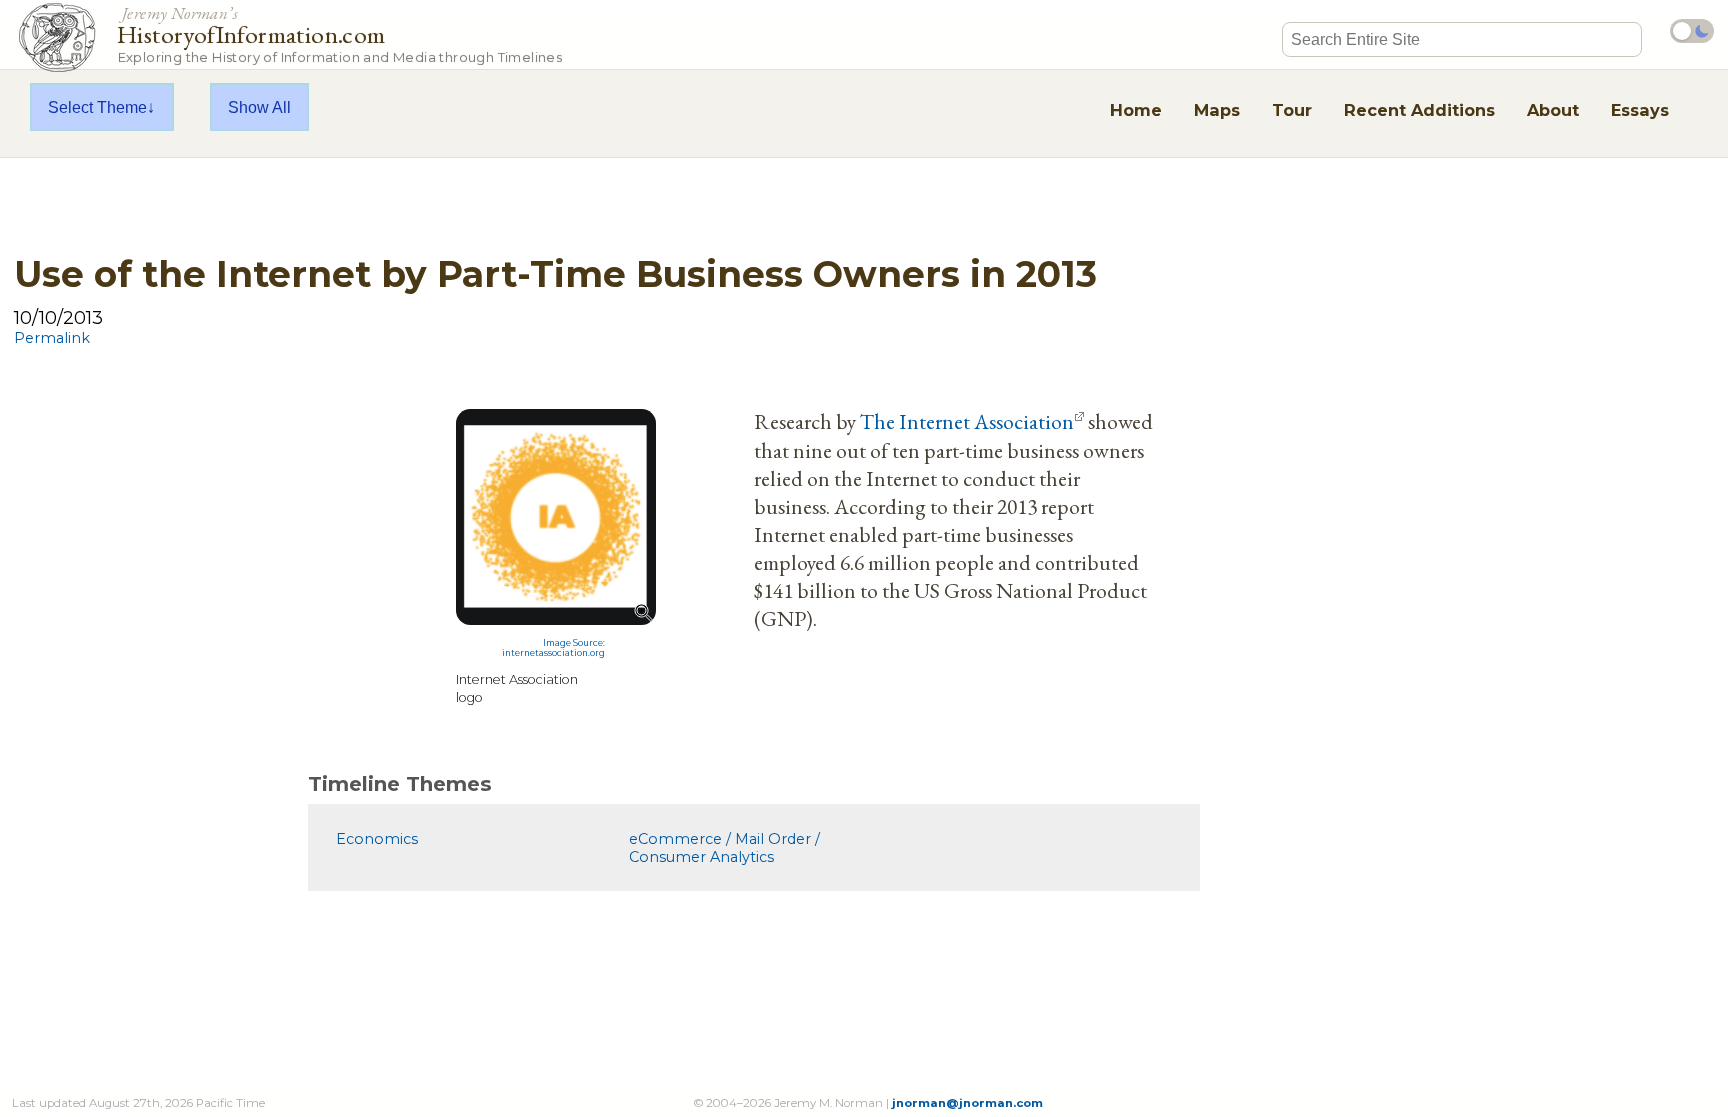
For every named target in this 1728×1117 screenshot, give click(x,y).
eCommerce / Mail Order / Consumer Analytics (724, 848)
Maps (1217, 110)
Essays (1640, 110)
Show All (259, 107)
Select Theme (97, 107)
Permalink (52, 338)
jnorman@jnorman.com (967, 1103)
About (1553, 110)
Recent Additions (1419, 110)
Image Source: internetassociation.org (553, 648)
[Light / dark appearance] (1692, 31)
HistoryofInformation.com (339, 33)
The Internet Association (967, 421)
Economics (377, 839)
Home (1136, 110)
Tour (1292, 110)
